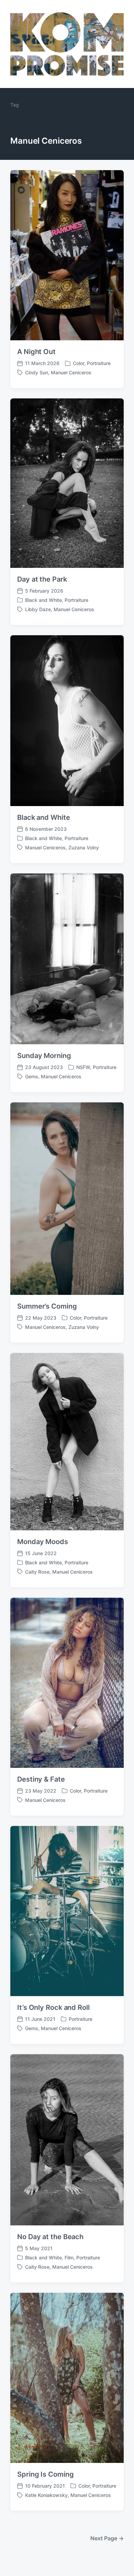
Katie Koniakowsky (46, 2495)
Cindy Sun (37, 372)
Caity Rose (37, 1572)
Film (69, 2258)
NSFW (83, 1067)
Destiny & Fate (41, 1779)
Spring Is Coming (45, 2474)
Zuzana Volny (84, 847)
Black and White (43, 600)
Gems (32, 1076)
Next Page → (107, 2538)
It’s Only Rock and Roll (53, 2007)
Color (79, 363)
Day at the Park (42, 579)
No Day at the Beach (50, 2237)
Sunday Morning (44, 1056)
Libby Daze (38, 609)
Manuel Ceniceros (71, 372)
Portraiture (99, 363)
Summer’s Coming (47, 1306)
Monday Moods (43, 1542)
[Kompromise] (67, 44)
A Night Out (36, 352)
